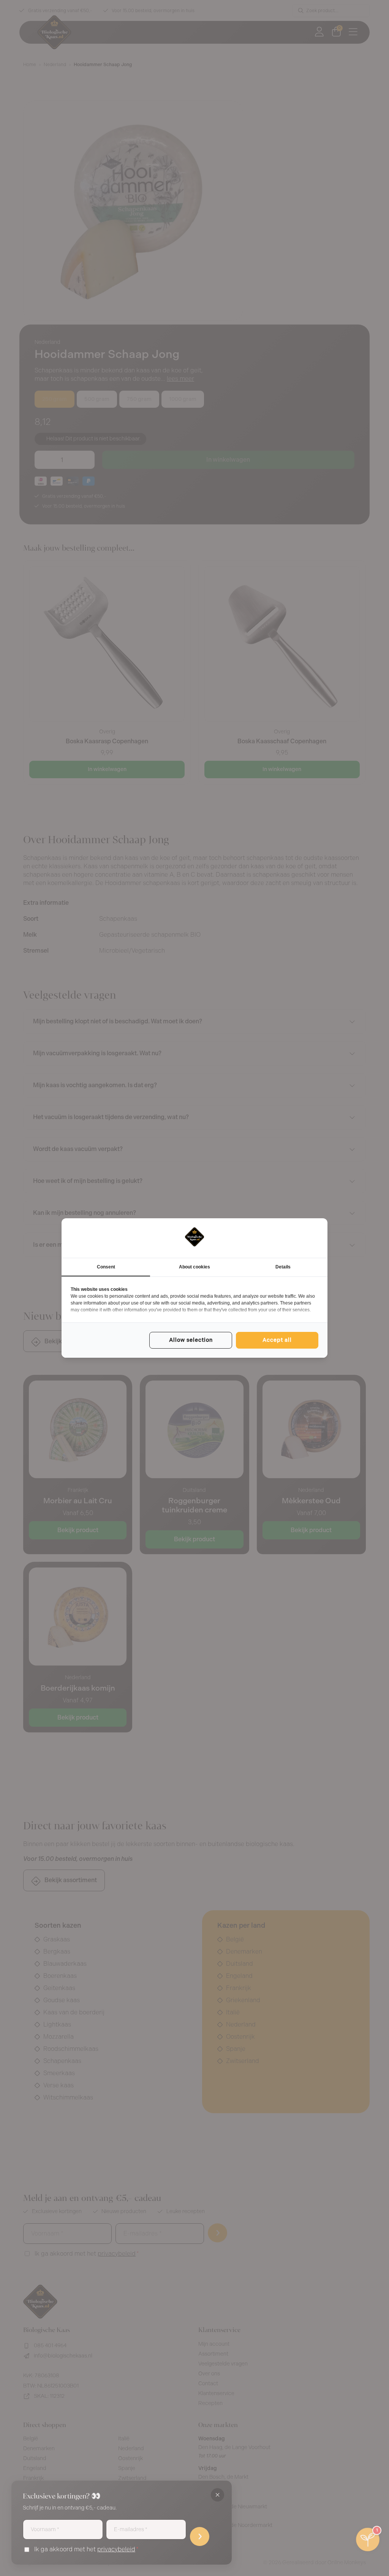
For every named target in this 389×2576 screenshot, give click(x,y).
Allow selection (191, 1340)
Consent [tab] (106, 1267)
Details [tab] (283, 1267)
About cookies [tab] (194, 1267)
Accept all (277, 1340)
